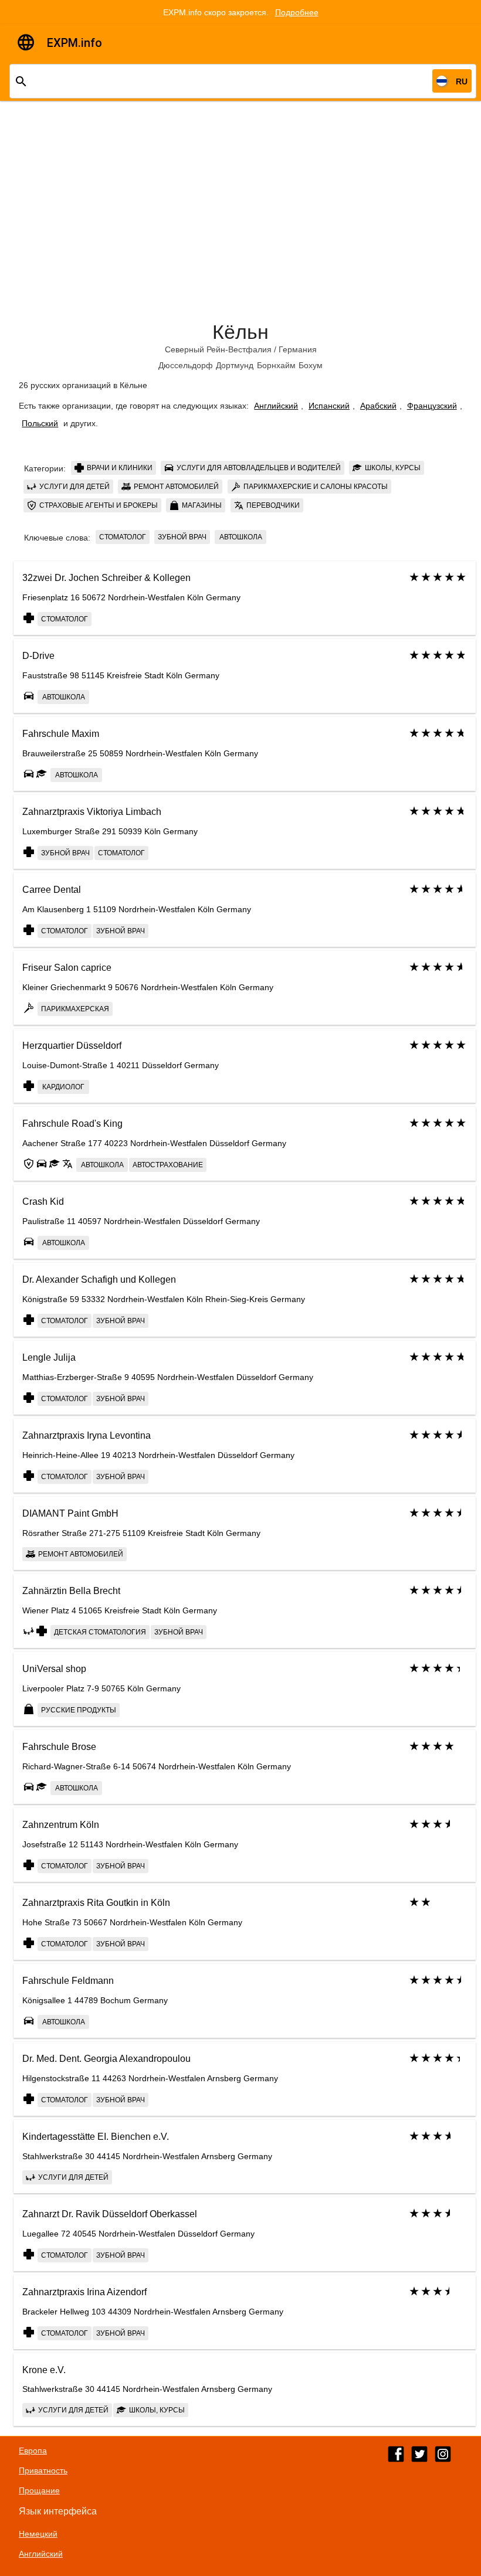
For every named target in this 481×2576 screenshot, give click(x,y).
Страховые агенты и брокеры (98, 505)
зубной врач (182, 537)
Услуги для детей (74, 487)
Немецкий (38, 2534)
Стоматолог (123, 537)
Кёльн (240, 332)
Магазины (201, 505)
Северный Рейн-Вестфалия (218, 349)
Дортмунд (235, 365)
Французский (432, 406)
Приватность (43, 2470)
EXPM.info (74, 43)
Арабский (378, 406)
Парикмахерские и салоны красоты (315, 487)
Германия (298, 349)
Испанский (329, 406)
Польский (40, 423)
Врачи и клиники (119, 468)
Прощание (39, 2490)
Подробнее (297, 12)
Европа (33, 2451)
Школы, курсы (392, 468)
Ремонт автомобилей (175, 487)
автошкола (241, 537)
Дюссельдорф (186, 365)
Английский (276, 406)
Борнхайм (276, 365)
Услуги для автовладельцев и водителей (258, 468)
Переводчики (272, 505)
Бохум (311, 365)
